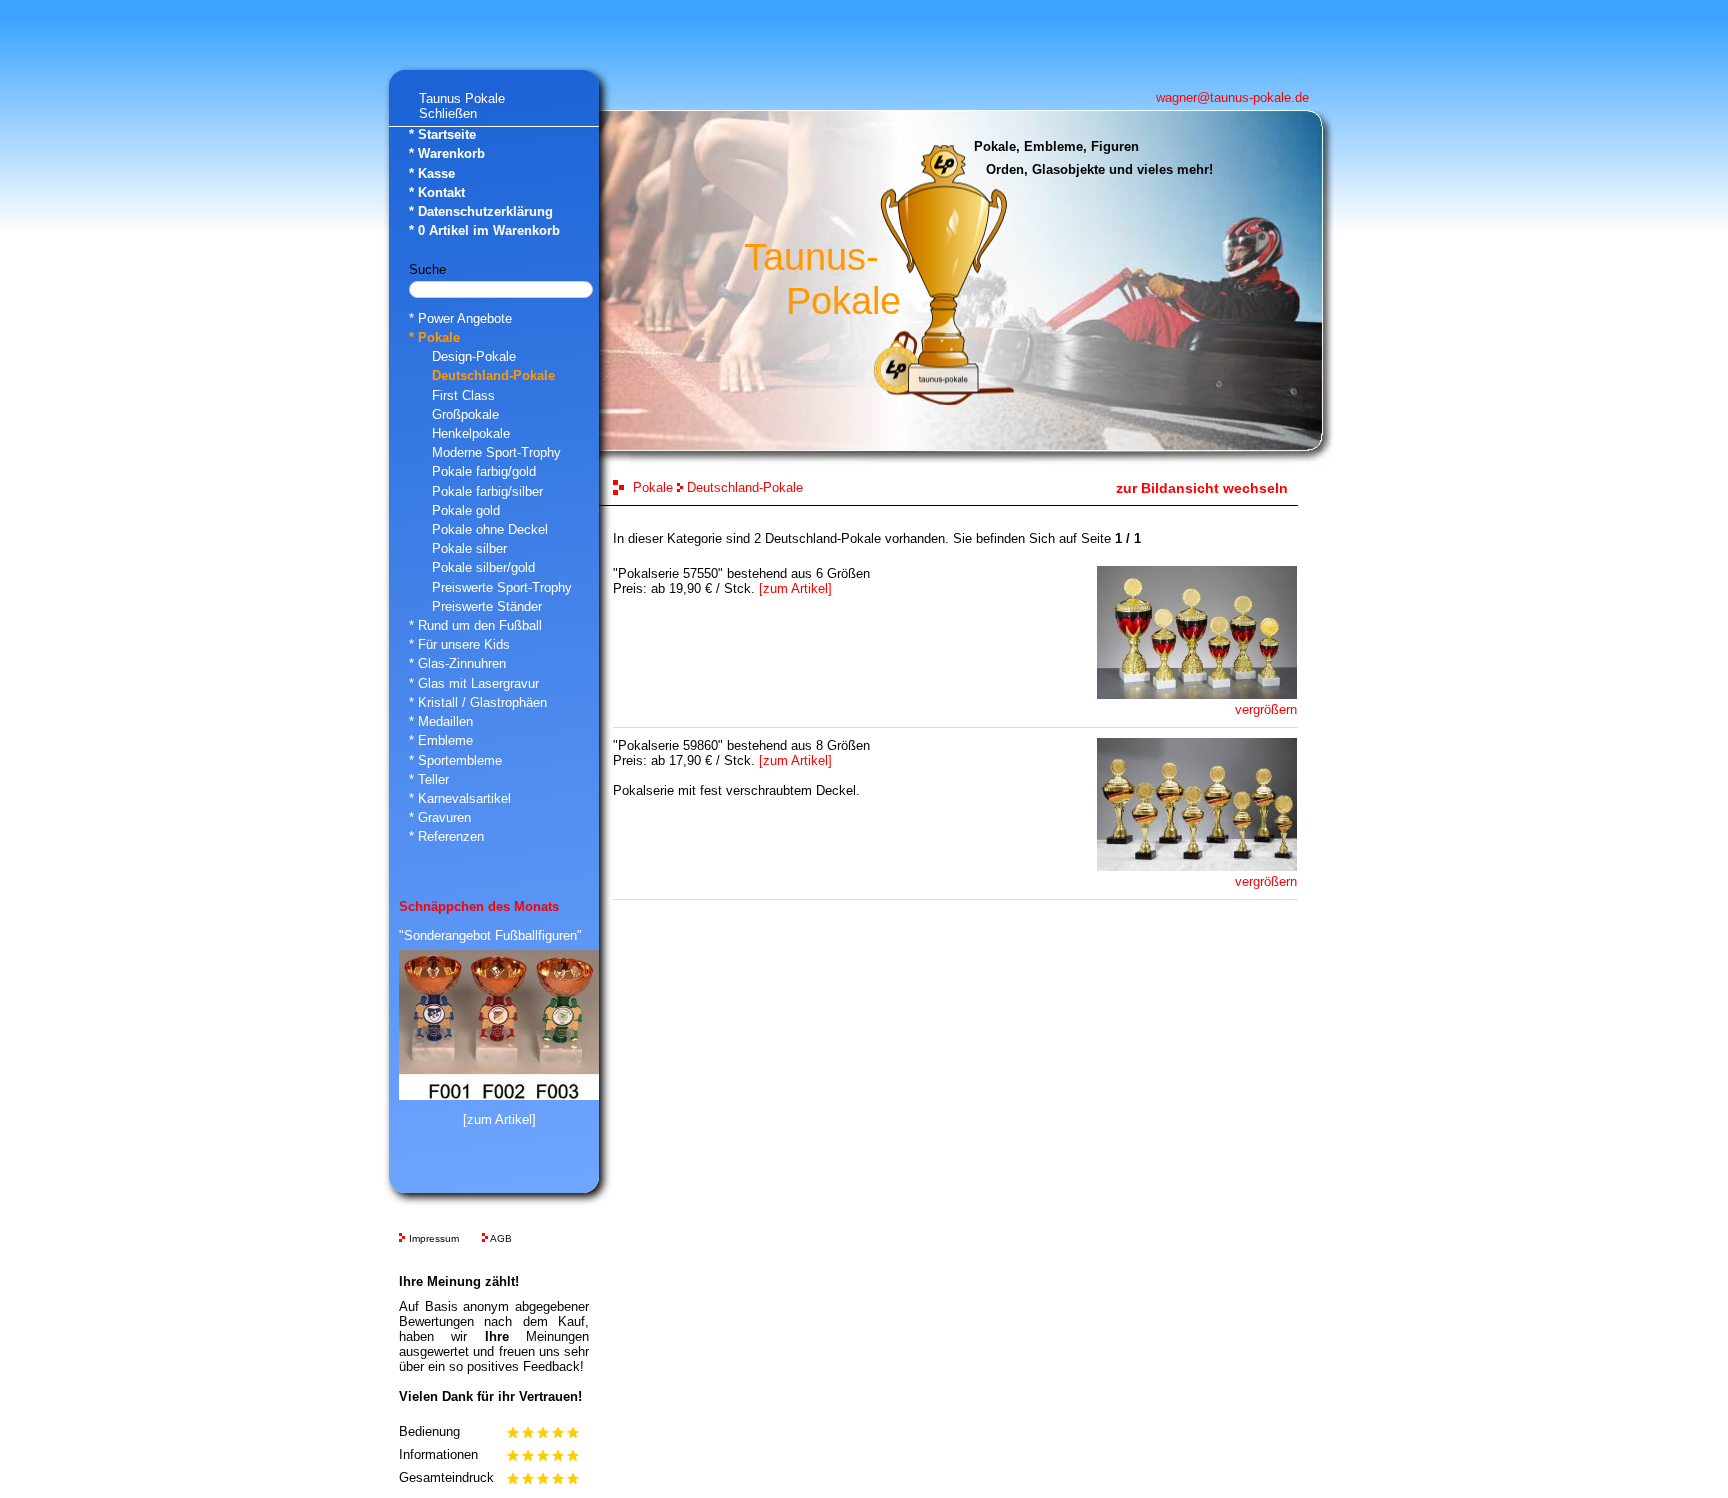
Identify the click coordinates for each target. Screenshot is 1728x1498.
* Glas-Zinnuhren (457, 663)
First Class (463, 395)
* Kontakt (437, 192)
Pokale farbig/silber (487, 491)
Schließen (448, 113)
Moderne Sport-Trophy (496, 452)
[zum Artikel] (499, 1119)
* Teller (429, 779)
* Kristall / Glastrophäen (478, 702)
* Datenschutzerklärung (481, 211)
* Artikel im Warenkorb (484, 230)
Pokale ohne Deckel (490, 529)
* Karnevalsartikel (460, 798)
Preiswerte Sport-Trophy (502, 587)
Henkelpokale (471, 433)
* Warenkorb (447, 153)
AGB (501, 1238)
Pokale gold (466, 510)
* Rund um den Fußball (475, 625)
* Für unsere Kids (459, 644)
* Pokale (434, 337)
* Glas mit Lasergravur (474, 683)
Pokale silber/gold (483, 567)
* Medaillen (441, 721)
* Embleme (441, 740)
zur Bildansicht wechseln (1202, 488)
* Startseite (442, 134)
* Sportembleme (455, 760)
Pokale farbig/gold (484, 471)
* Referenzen (446, 836)
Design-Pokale (474, 356)
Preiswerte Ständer (487, 606)
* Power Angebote (460, 318)
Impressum (434, 1238)
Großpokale (465, 414)
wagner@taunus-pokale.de (1232, 97)
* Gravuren (440, 817)
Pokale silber (469, 548)
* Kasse (432, 173)
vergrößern (1266, 709)
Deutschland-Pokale (493, 375)
